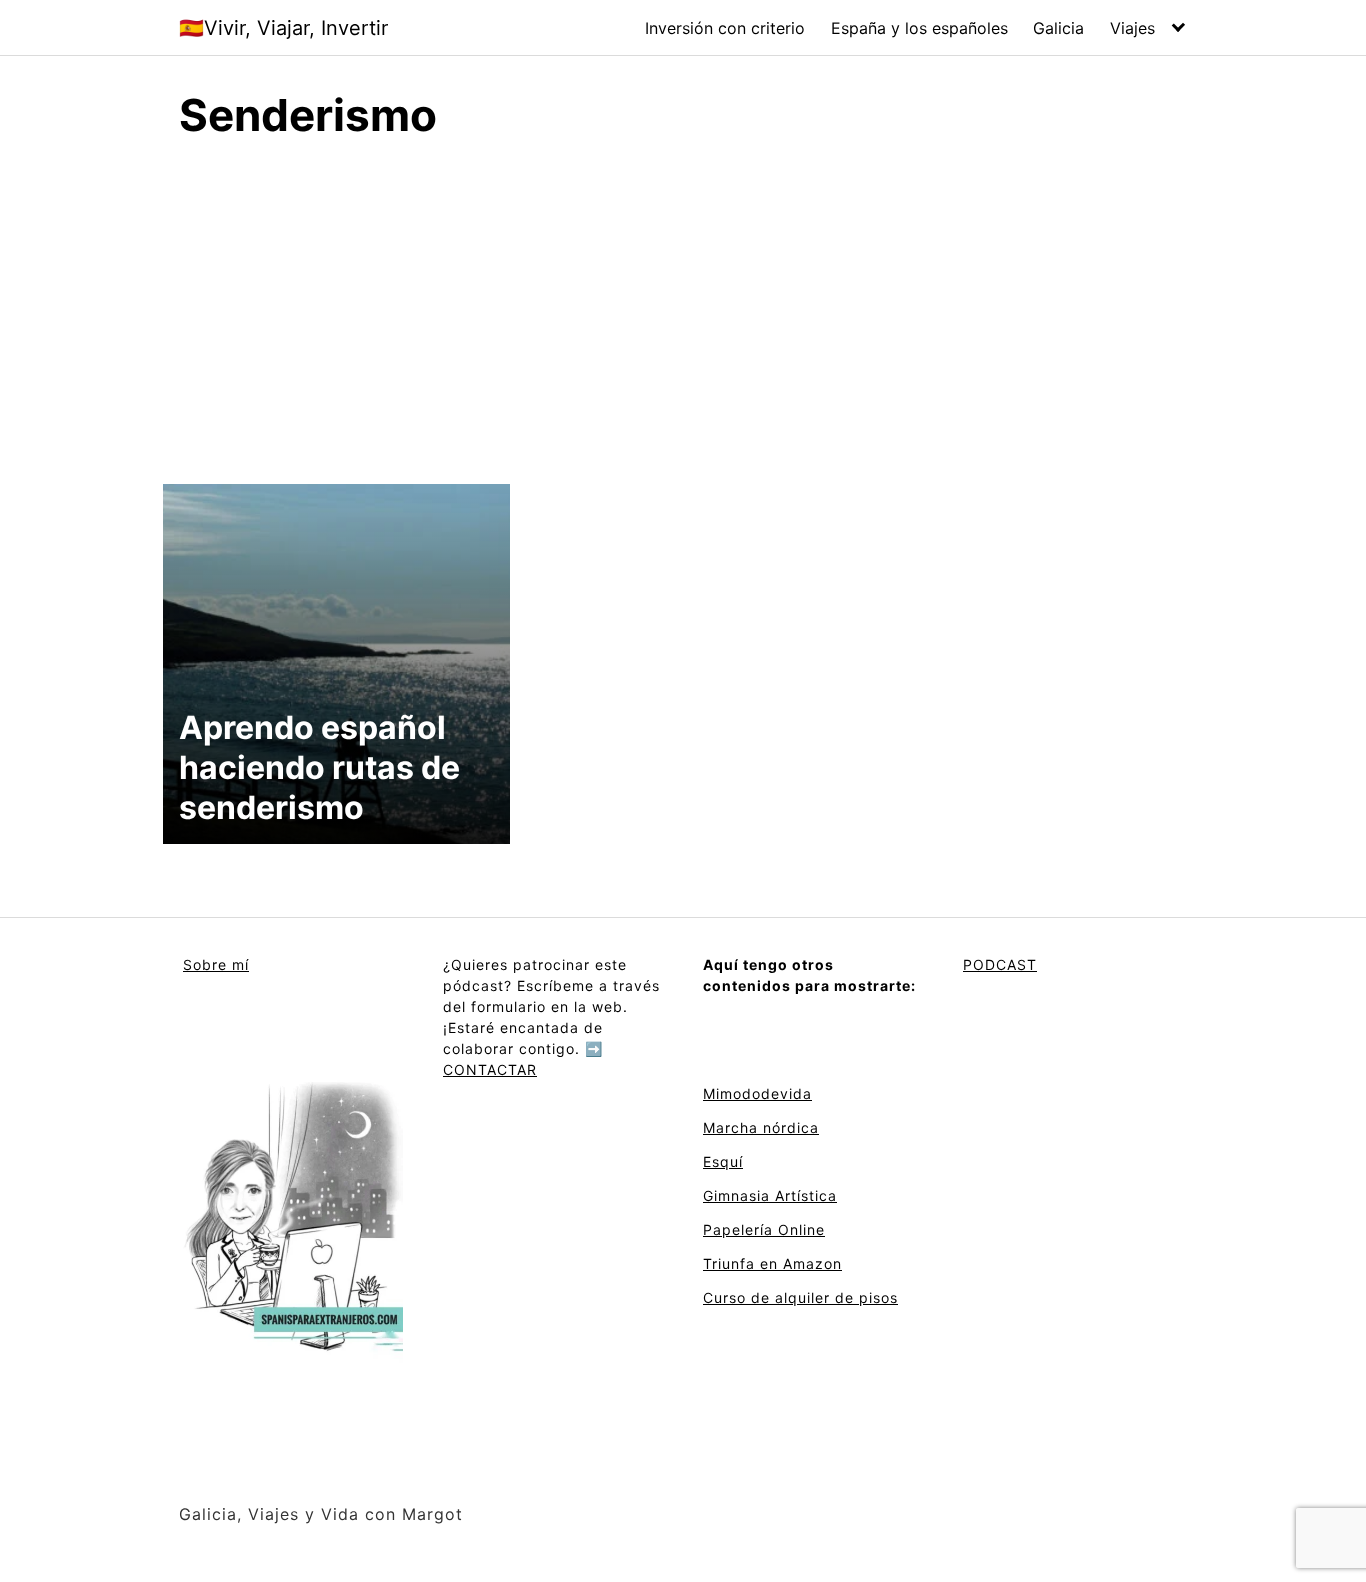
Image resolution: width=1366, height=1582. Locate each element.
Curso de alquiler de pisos (800, 1297)
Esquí (723, 1161)
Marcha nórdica (761, 1127)
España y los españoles (919, 28)
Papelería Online (764, 1229)
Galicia (1058, 28)
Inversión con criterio (725, 28)
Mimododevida (757, 1093)
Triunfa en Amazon (772, 1263)
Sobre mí (216, 964)
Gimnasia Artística (770, 1195)
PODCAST (1000, 964)
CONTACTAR (490, 1069)
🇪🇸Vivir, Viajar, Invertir (283, 28)
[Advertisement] (683, 309)
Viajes (1132, 28)
